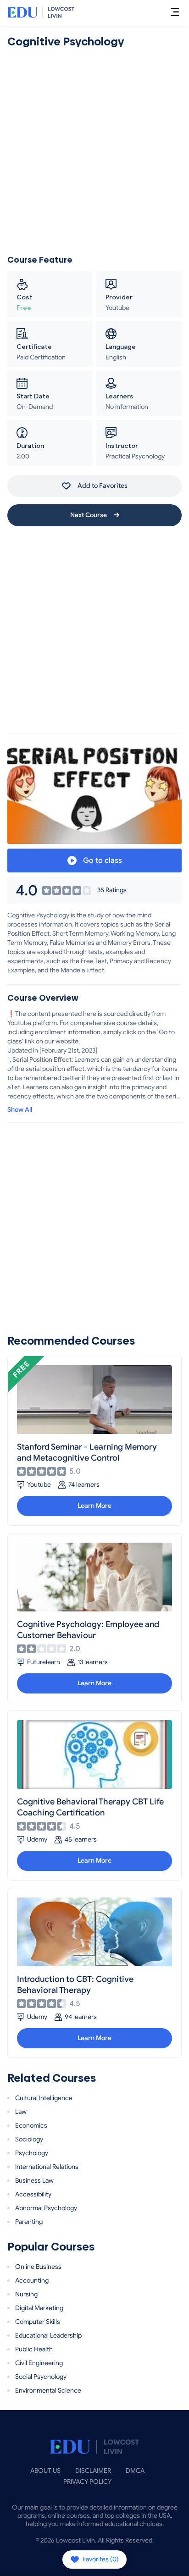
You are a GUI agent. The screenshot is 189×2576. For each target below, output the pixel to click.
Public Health (34, 2349)
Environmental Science (48, 2391)
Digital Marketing (39, 2308)
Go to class (102, 861)
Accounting (32, 2281)
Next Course (89, 515)
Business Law (34, 2181)
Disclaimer (93, 2471)
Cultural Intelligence (44, 2098)
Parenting (29, 2222)
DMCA (135, 2471)
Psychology (32, 2153)
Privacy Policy (87, 2482)
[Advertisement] (94, 152)
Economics (31, 2126)
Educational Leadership (48, 2336)
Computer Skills (38, 2322)
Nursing (26, 2294)
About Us (45, 2471)
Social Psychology (41, 2377)
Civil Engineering (39, 2363)
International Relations (47, 2167)
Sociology (29, 2139)
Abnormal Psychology (46, 2208)
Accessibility (33, 2194)
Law (21, 2112)
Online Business (38, 2267)
